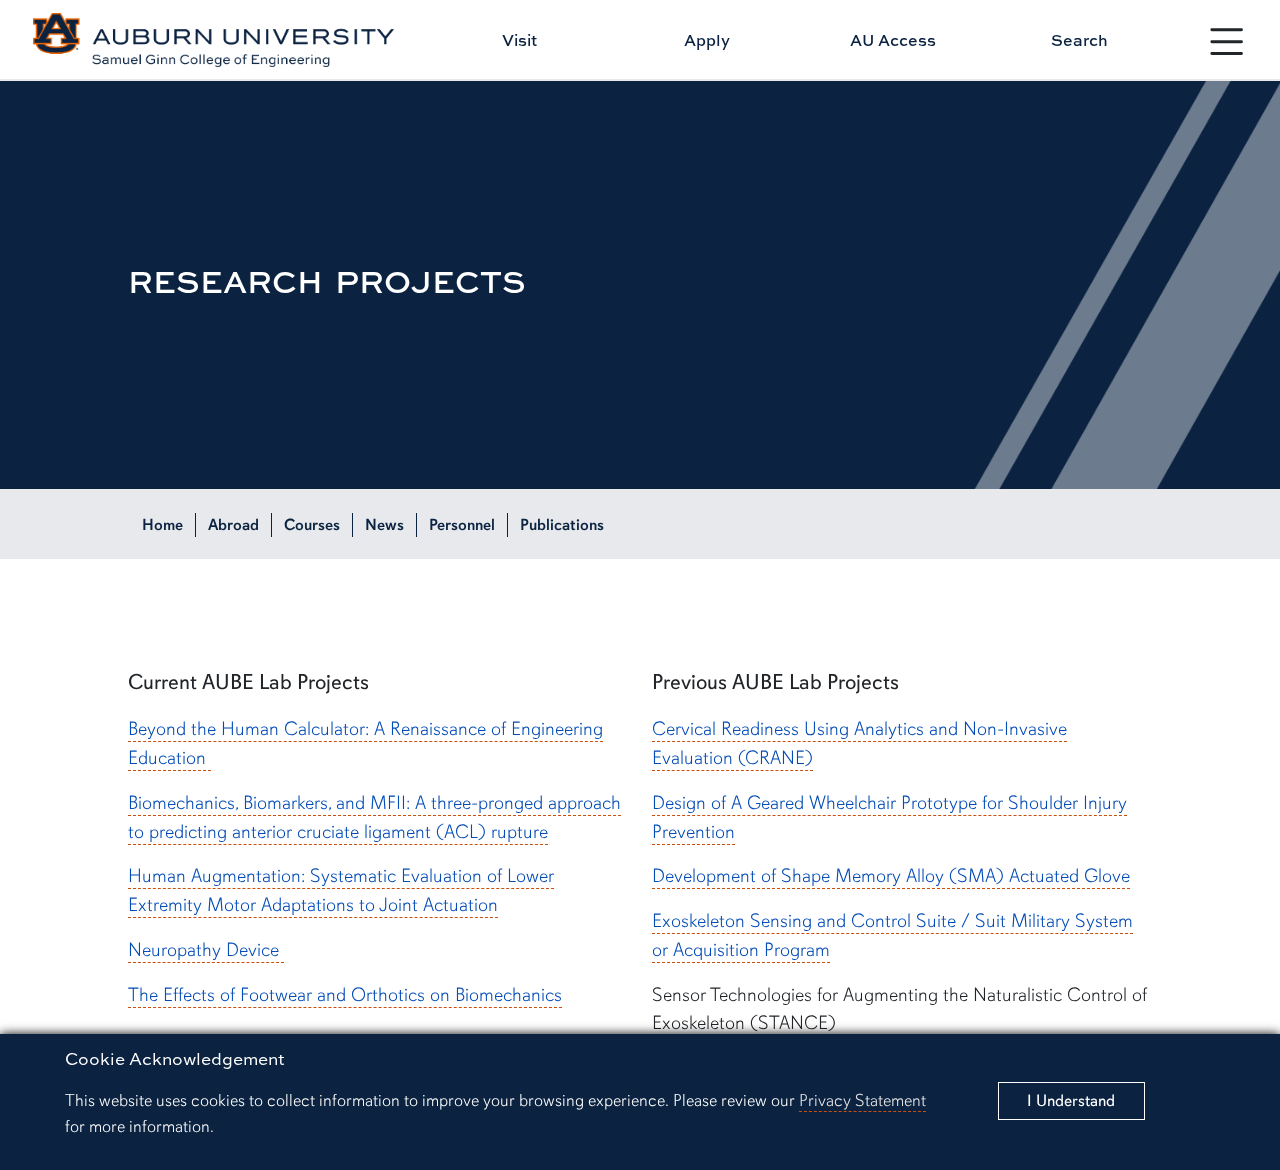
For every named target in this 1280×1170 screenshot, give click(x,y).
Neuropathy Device (206, 950)
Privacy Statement (862, 1100)
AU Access (893, 40)
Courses (312, 525)
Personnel (462, 525)
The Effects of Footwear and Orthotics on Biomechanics (345, 995)
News (384, 525)
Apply (707, 40)
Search (1079, 40)
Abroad (233, 525)
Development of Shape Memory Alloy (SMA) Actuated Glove (891, 876)
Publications (562, 525)
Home (162, 525)
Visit (519, 40)
